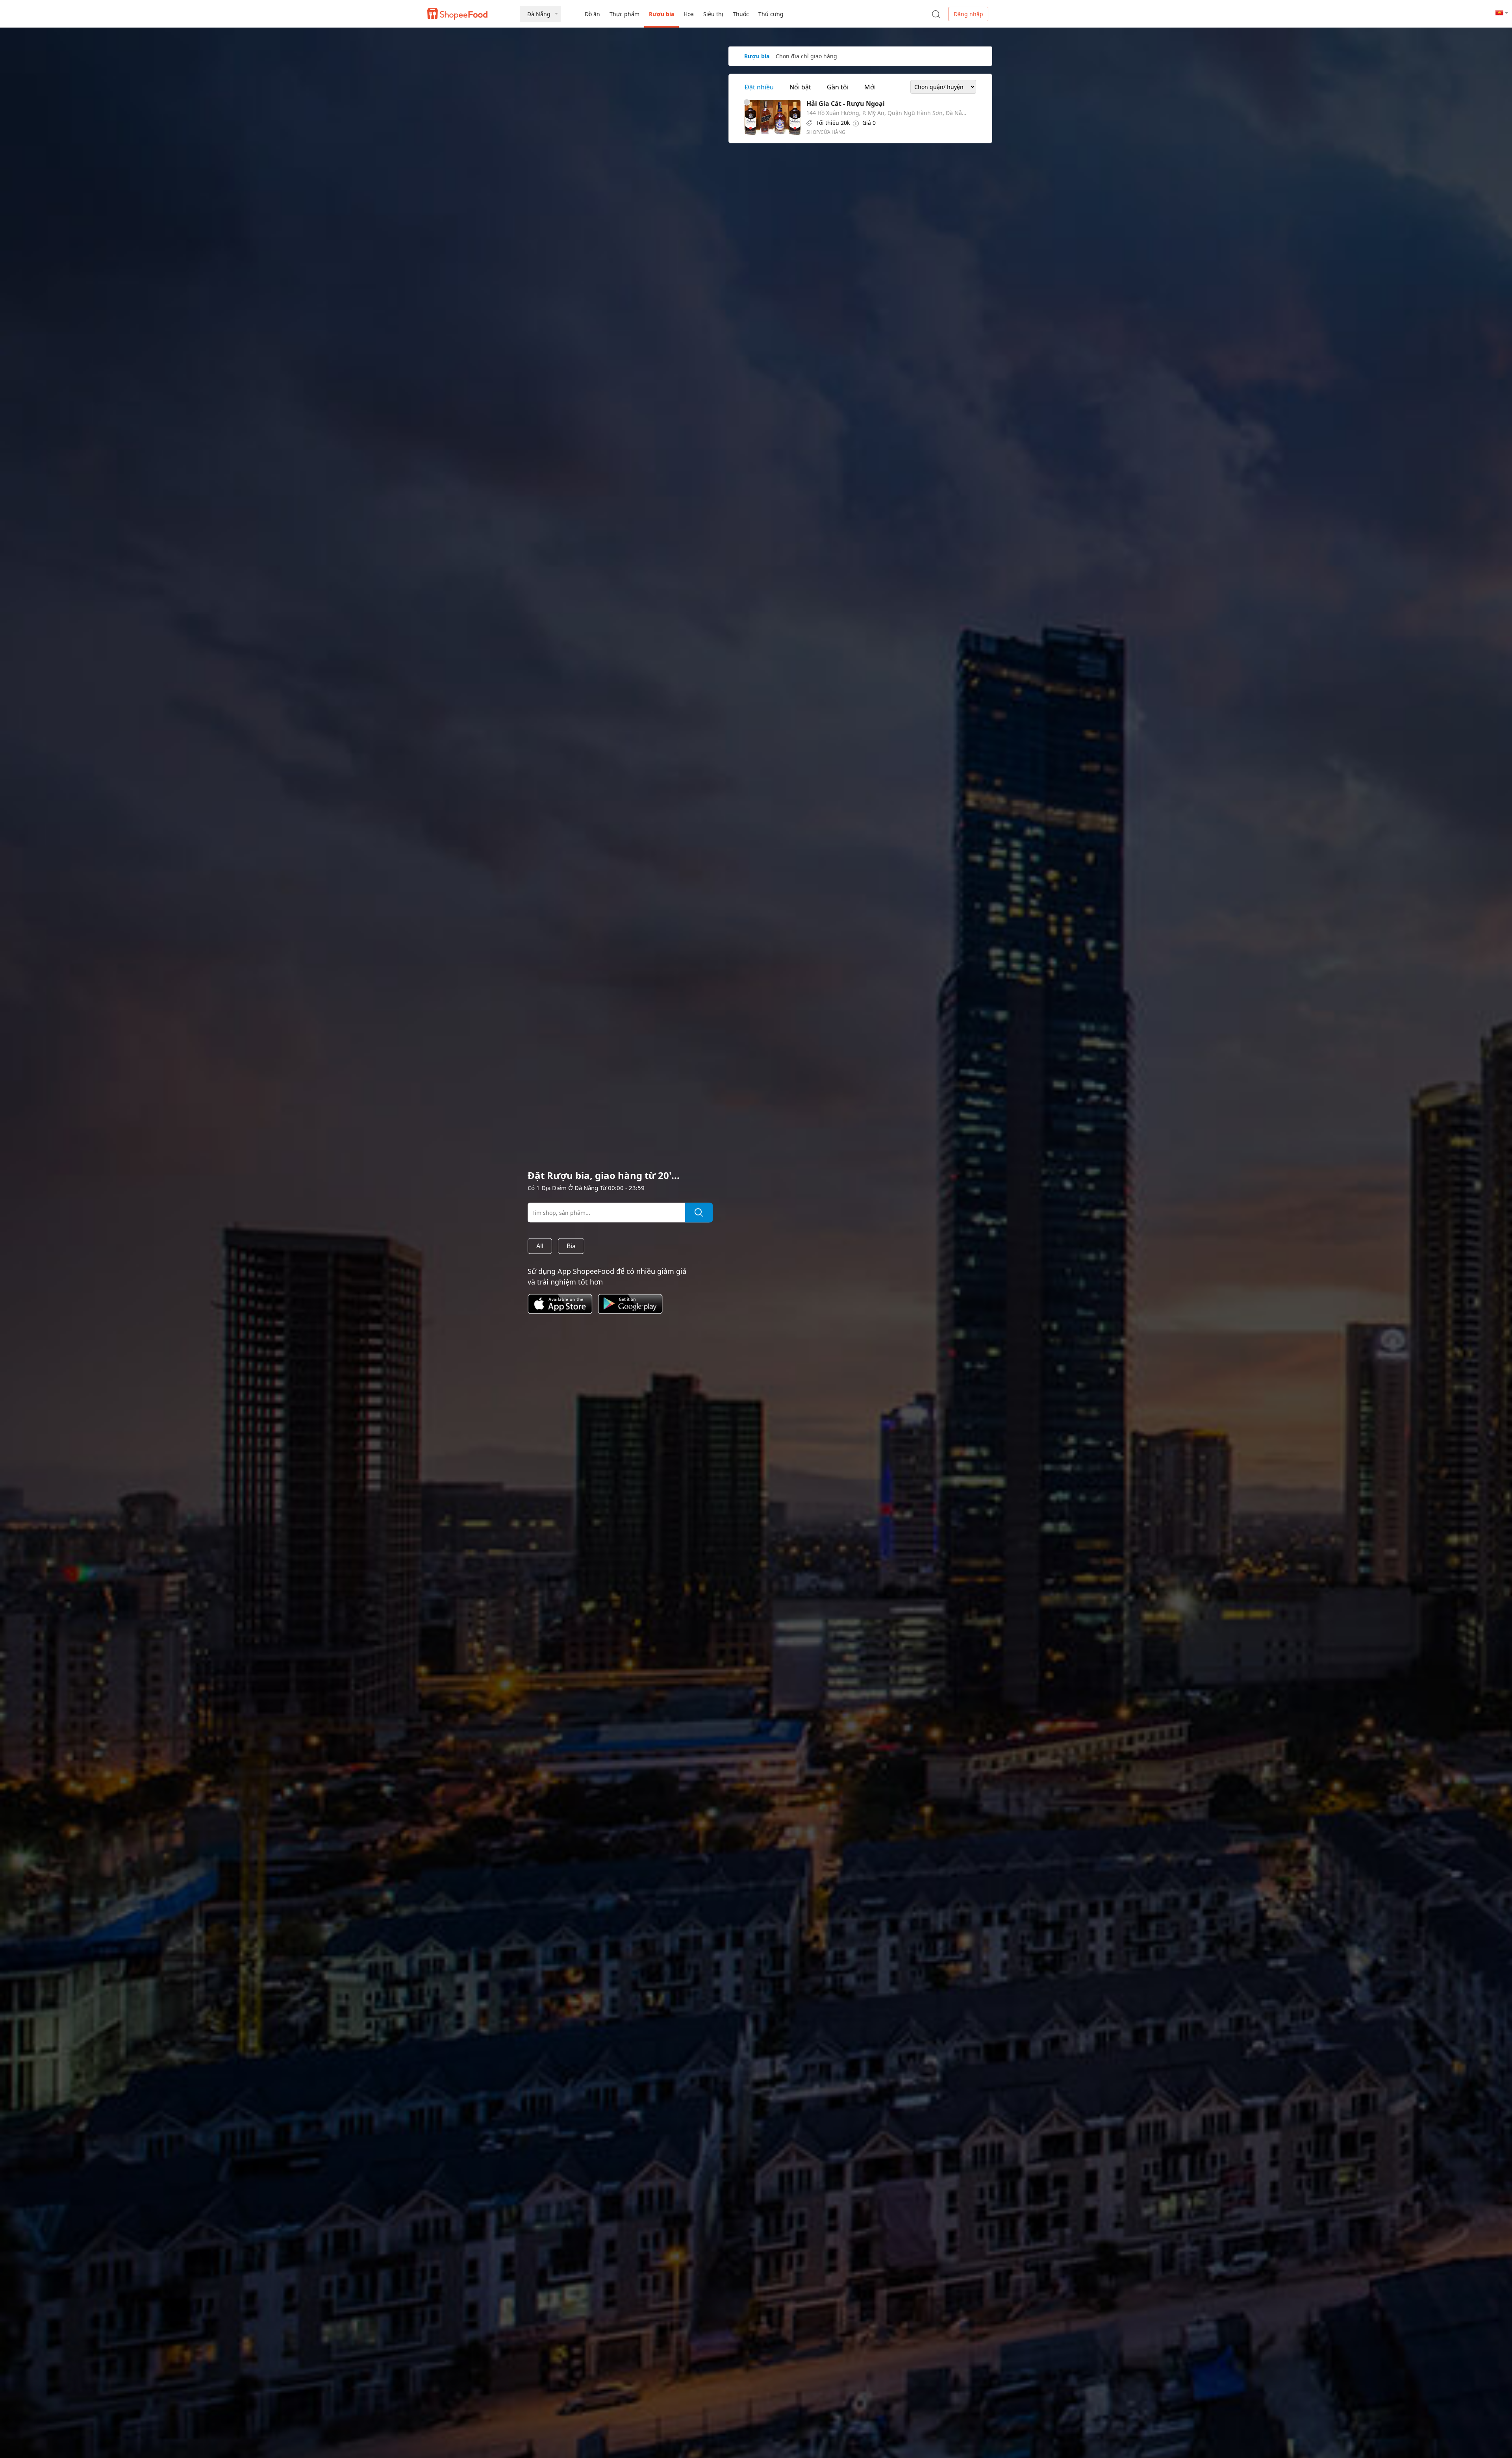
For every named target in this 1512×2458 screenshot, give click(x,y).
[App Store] (563, 1315)
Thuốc (741, 14)
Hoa (689, 14)
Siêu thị (713, 14)
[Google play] (633, 1315)
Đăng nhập (968, 14)
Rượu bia (661, 14)
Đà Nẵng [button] (539, 14)
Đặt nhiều (759, 87)
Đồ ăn (592, 14)
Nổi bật (800, 87)
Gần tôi (838, 87)
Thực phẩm (624, 14)
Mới (870, 87)
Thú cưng (771, 14)
